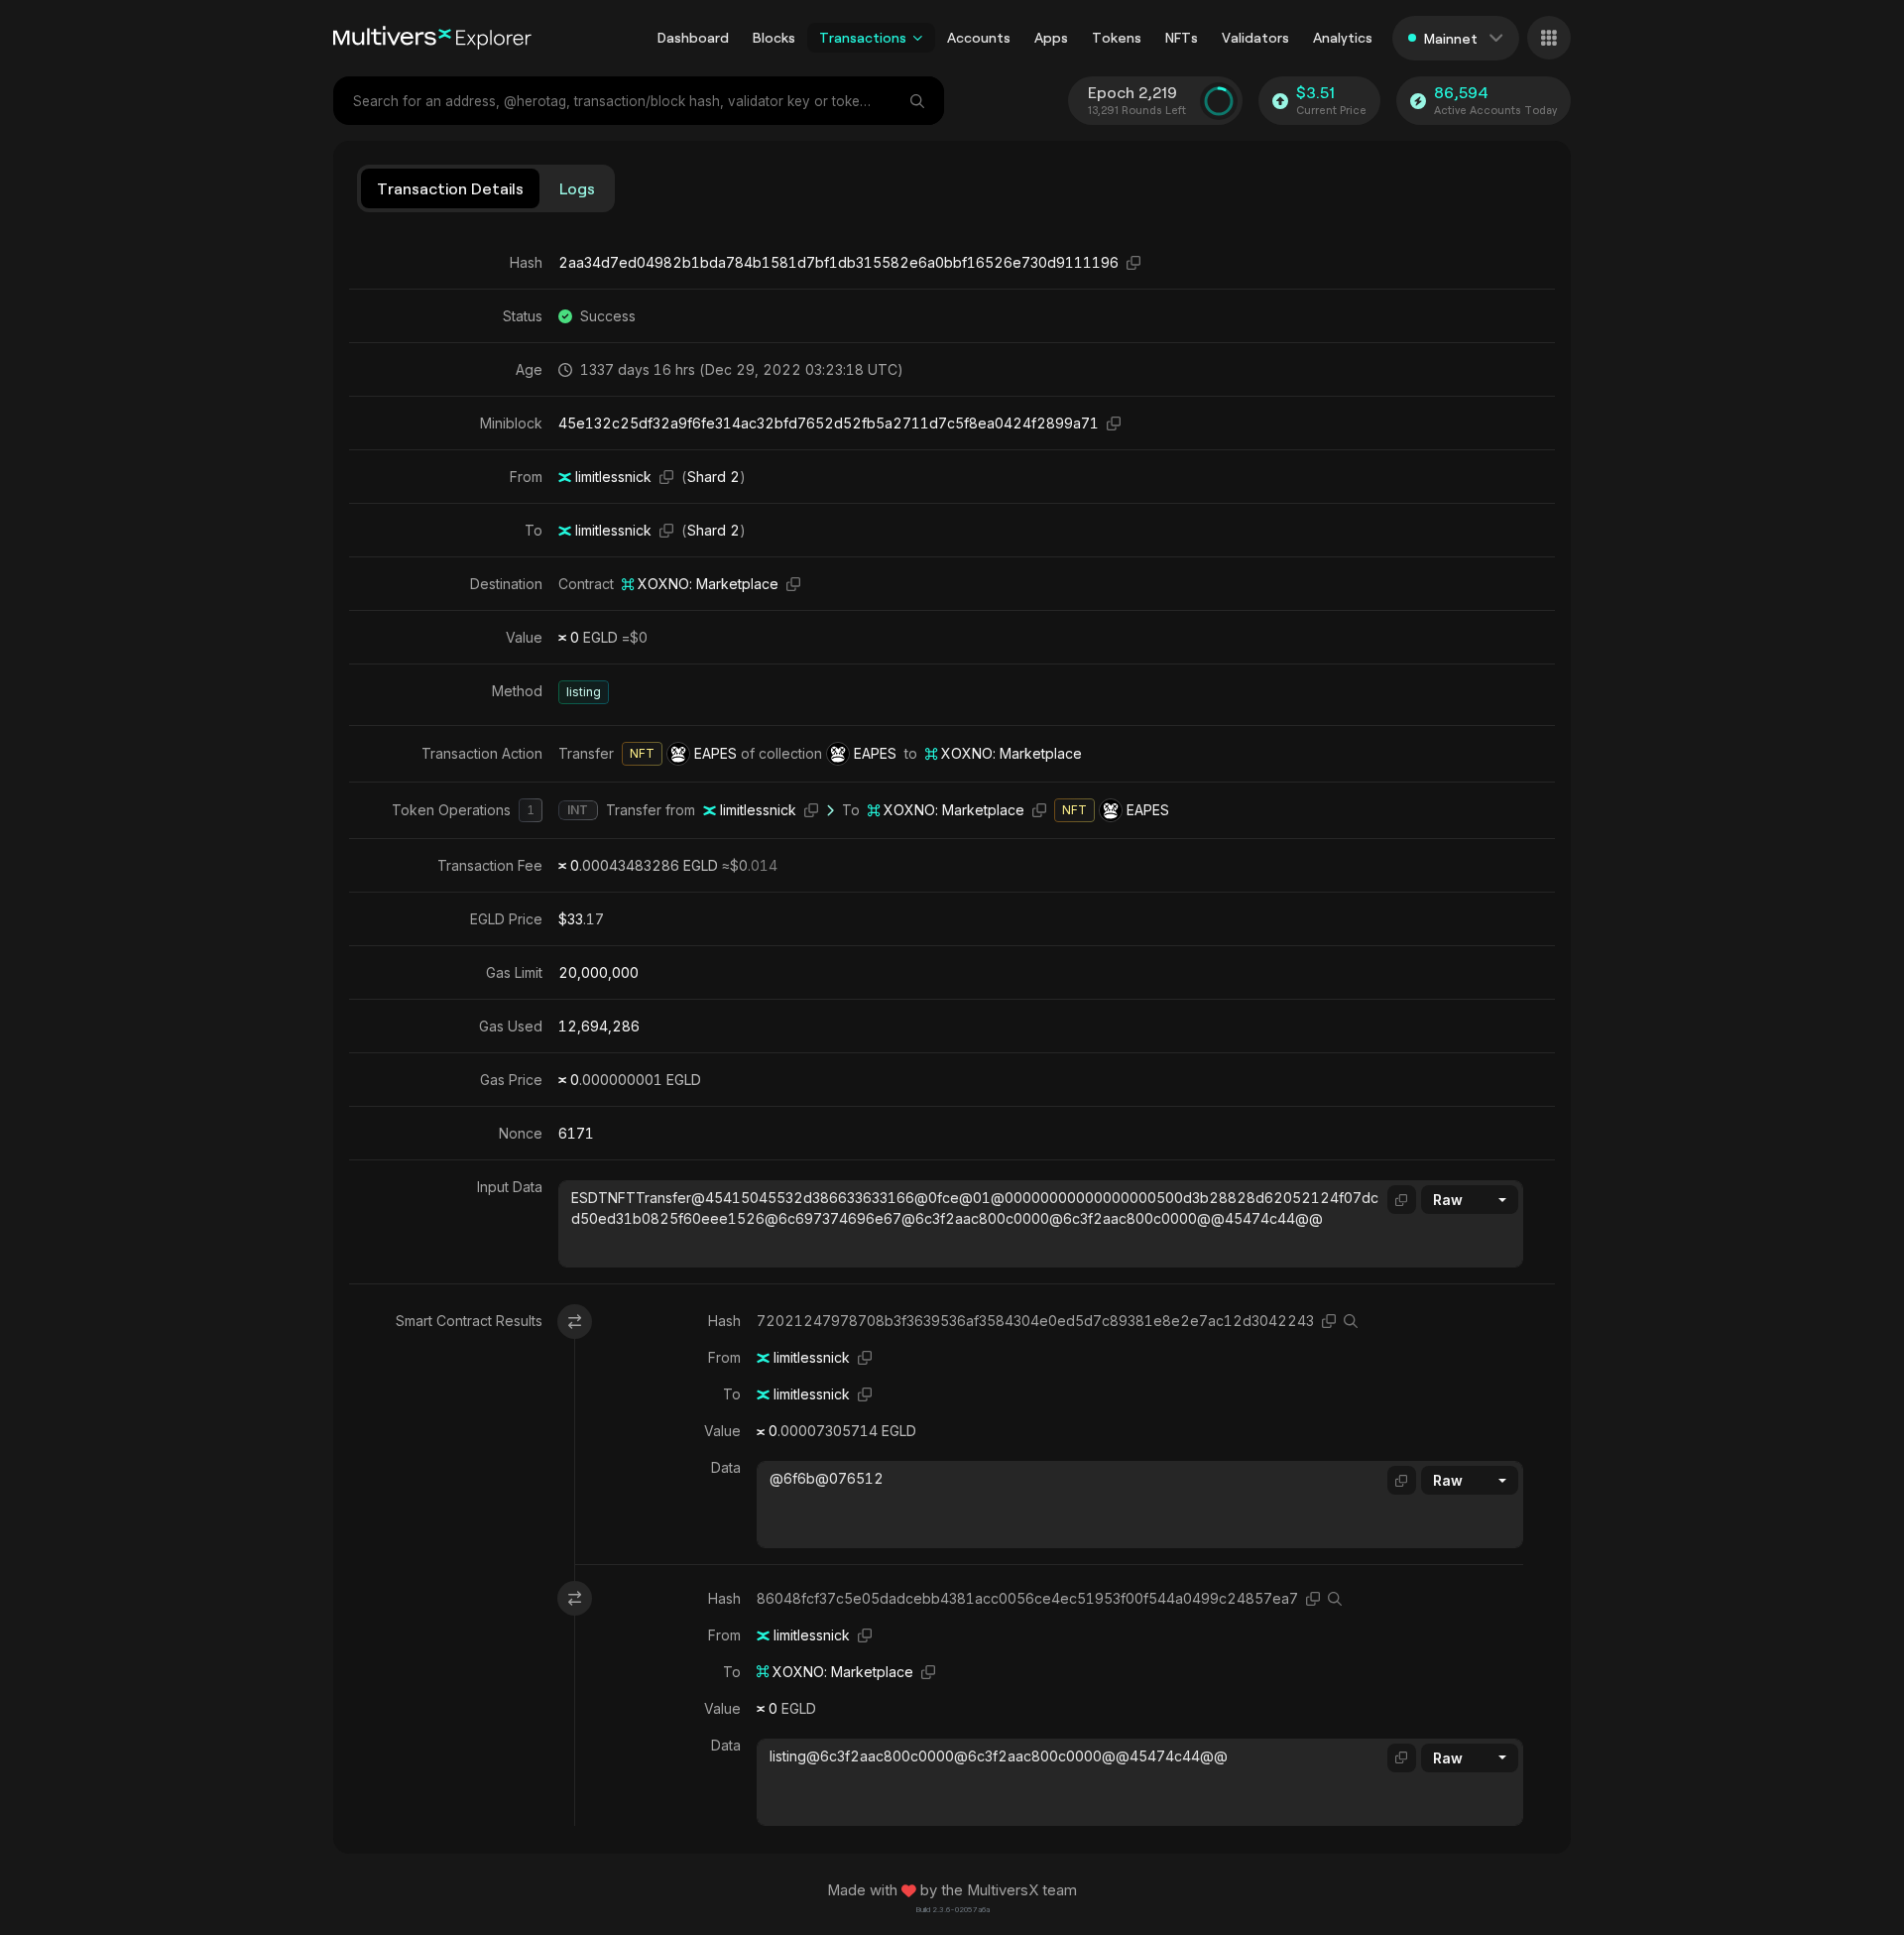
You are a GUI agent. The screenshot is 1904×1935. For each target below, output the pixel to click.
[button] (918, 38)
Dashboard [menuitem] (693, 37)
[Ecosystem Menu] (1549, 38)
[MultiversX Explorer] (432, 38)
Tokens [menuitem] (1117, 37)
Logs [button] (577, 188)
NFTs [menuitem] (1182, 37)
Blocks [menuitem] (774, 37)
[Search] (919, 101)
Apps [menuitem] (1051, 37)
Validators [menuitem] (1255, 37)
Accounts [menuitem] (979, 37)
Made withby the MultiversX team (952, 1890)
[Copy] (1133, 262)
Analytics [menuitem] (1343, 37)
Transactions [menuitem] (863, 37)
